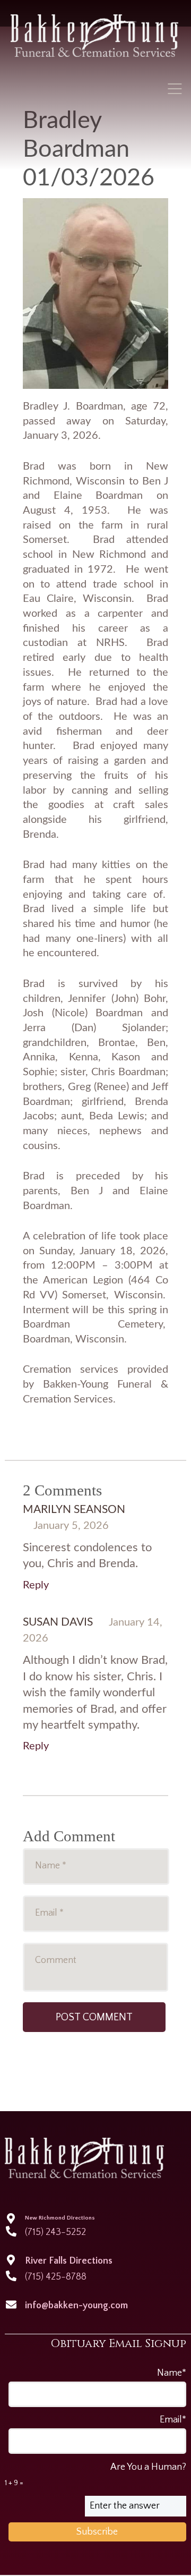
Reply (36, 1585)
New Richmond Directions (60, 2218)
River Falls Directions (69, 2261)
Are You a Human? (95, 2475)
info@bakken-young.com (76, 2306)
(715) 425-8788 (56, 2277)
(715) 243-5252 (55, 2232)
